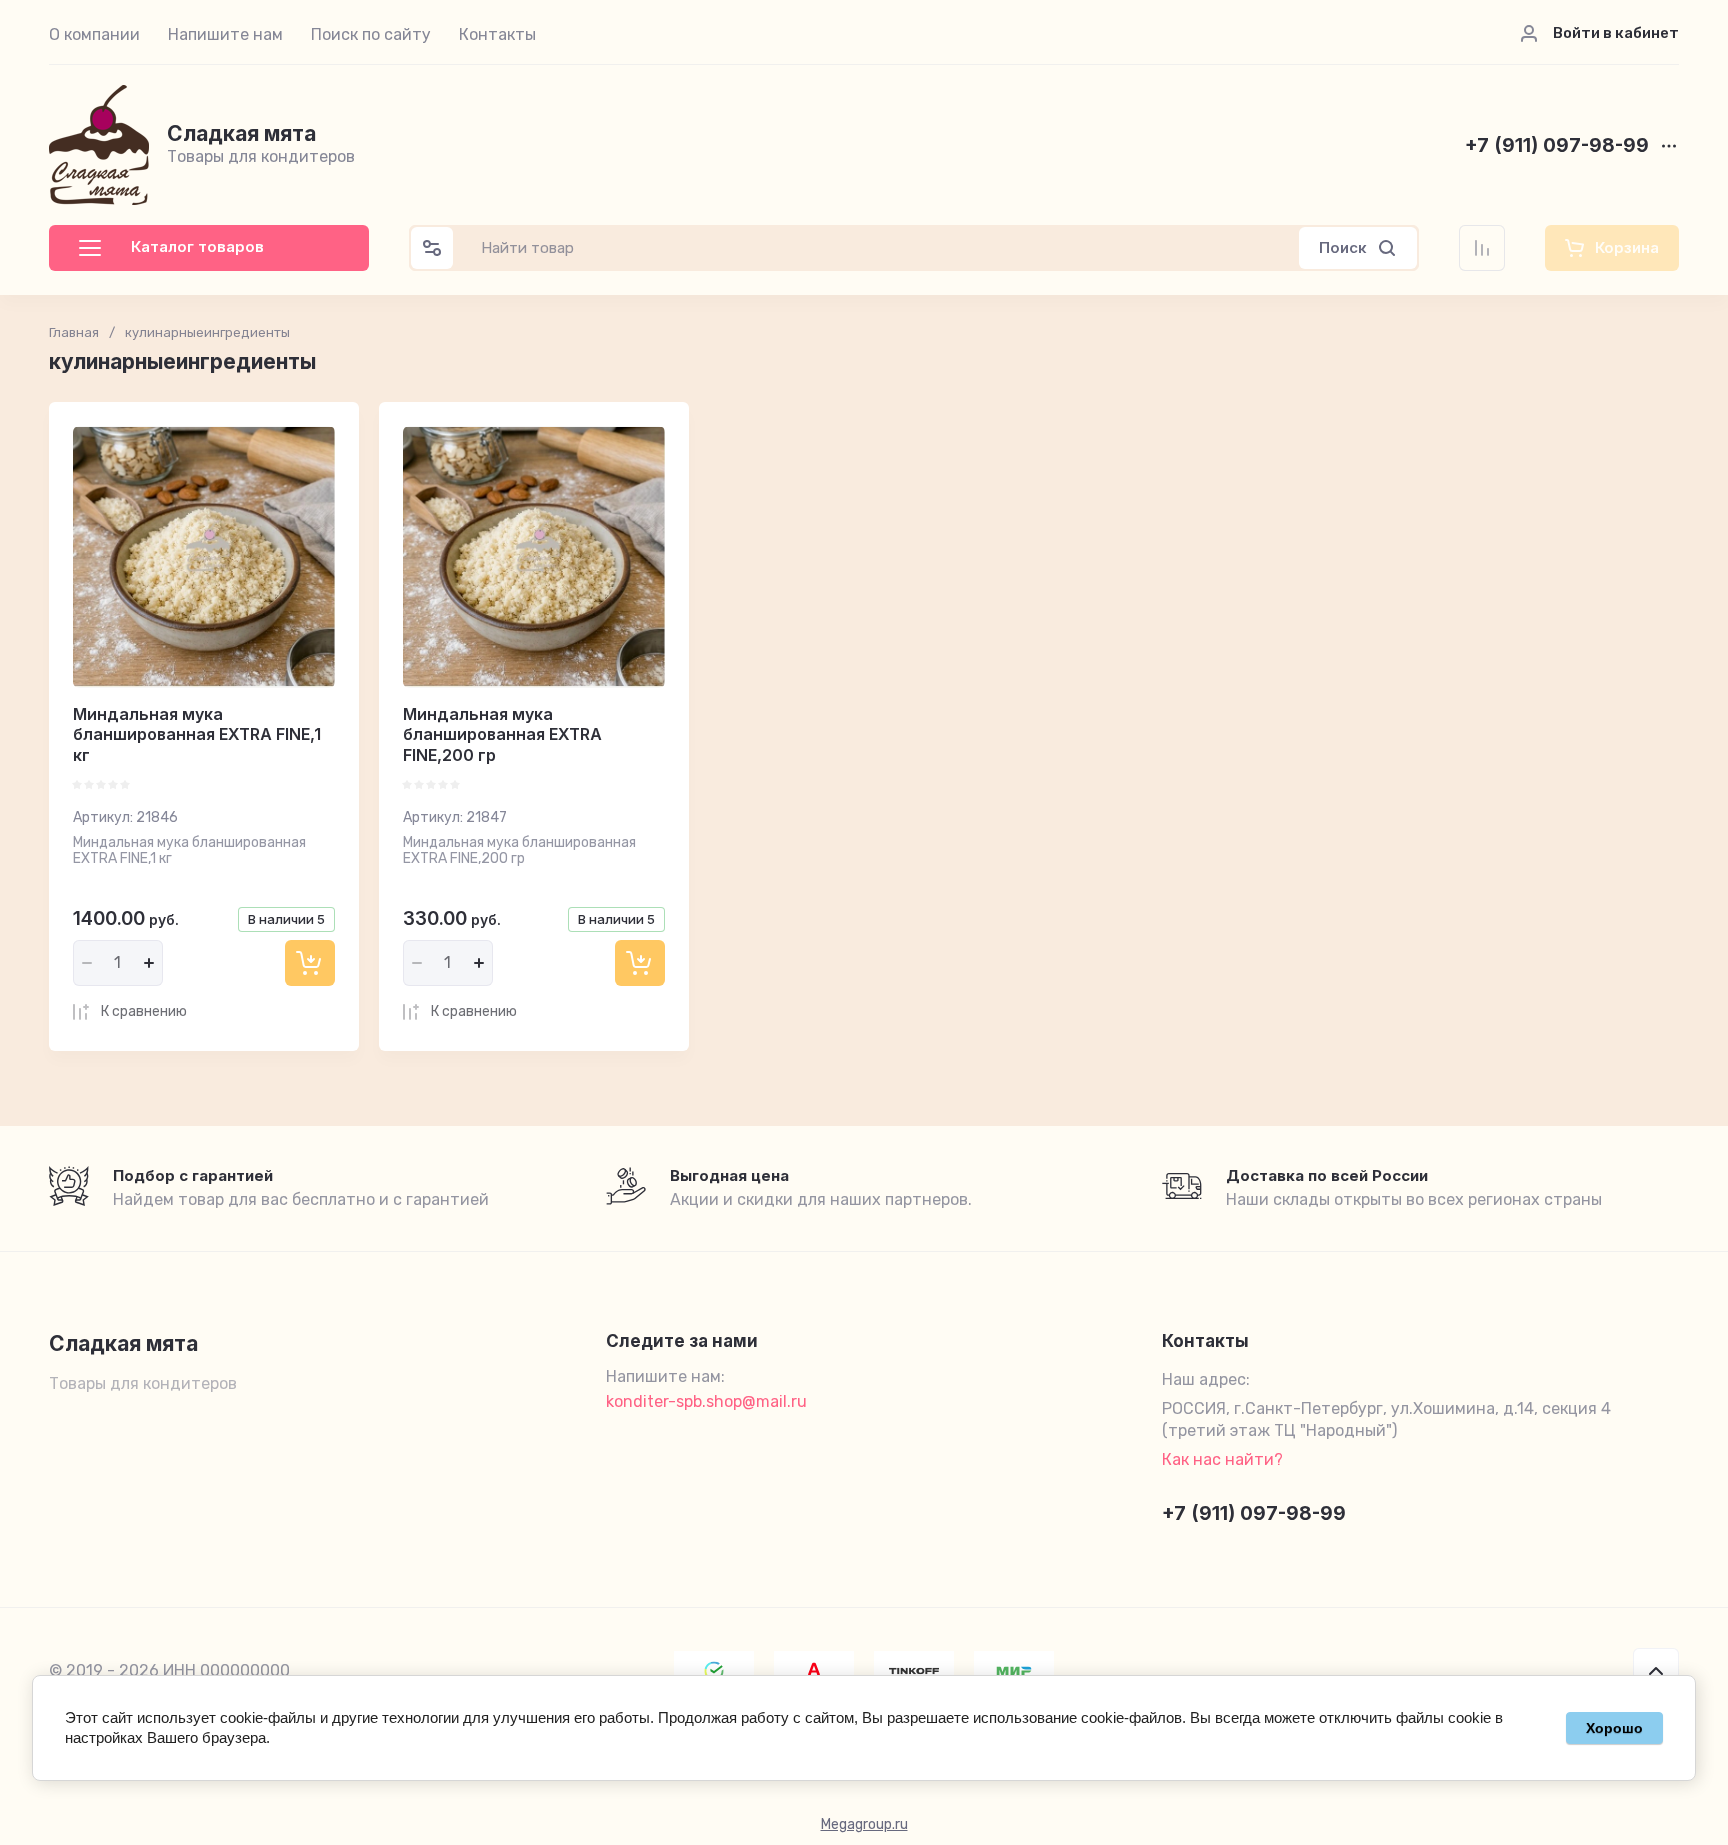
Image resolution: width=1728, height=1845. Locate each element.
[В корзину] (310, 963)
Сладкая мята (241, 133)
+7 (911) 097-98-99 (1557, 146)
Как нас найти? (1222, 1459)
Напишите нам (225, 34)
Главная (74, 332)
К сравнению (144, 1011)
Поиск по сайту (371, 34)
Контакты (497, 34)
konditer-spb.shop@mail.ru (706, 1401)
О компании (94, 34)
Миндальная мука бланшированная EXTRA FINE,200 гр (502, 735)
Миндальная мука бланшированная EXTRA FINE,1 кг (197, 735)
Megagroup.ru (864, 1824)
